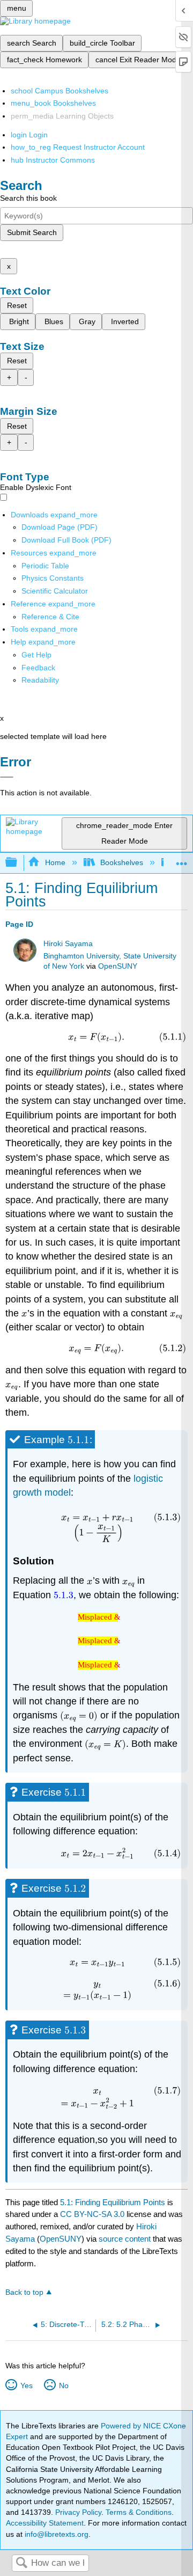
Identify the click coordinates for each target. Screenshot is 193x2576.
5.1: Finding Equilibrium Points (113, 2202)
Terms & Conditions (139, 2512)
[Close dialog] (7, 777)
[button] (38, 668)
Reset (17, 305)
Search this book (28, 198)
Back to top (24, 2292)
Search (21, 2563)
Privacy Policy (78, 2512)
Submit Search (32, 232)
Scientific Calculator (55, 591)
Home (55, 862)
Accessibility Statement (45, 2523)
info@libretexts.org (55, 2534)
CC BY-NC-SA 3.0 (92, 2214)
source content (125, 2239)
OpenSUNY (118, 966)
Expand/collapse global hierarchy (18, 863)
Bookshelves (122, 862)
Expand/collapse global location (182, 859)
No (64, 2385)
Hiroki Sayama (68, 944)
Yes (26, 2385)
